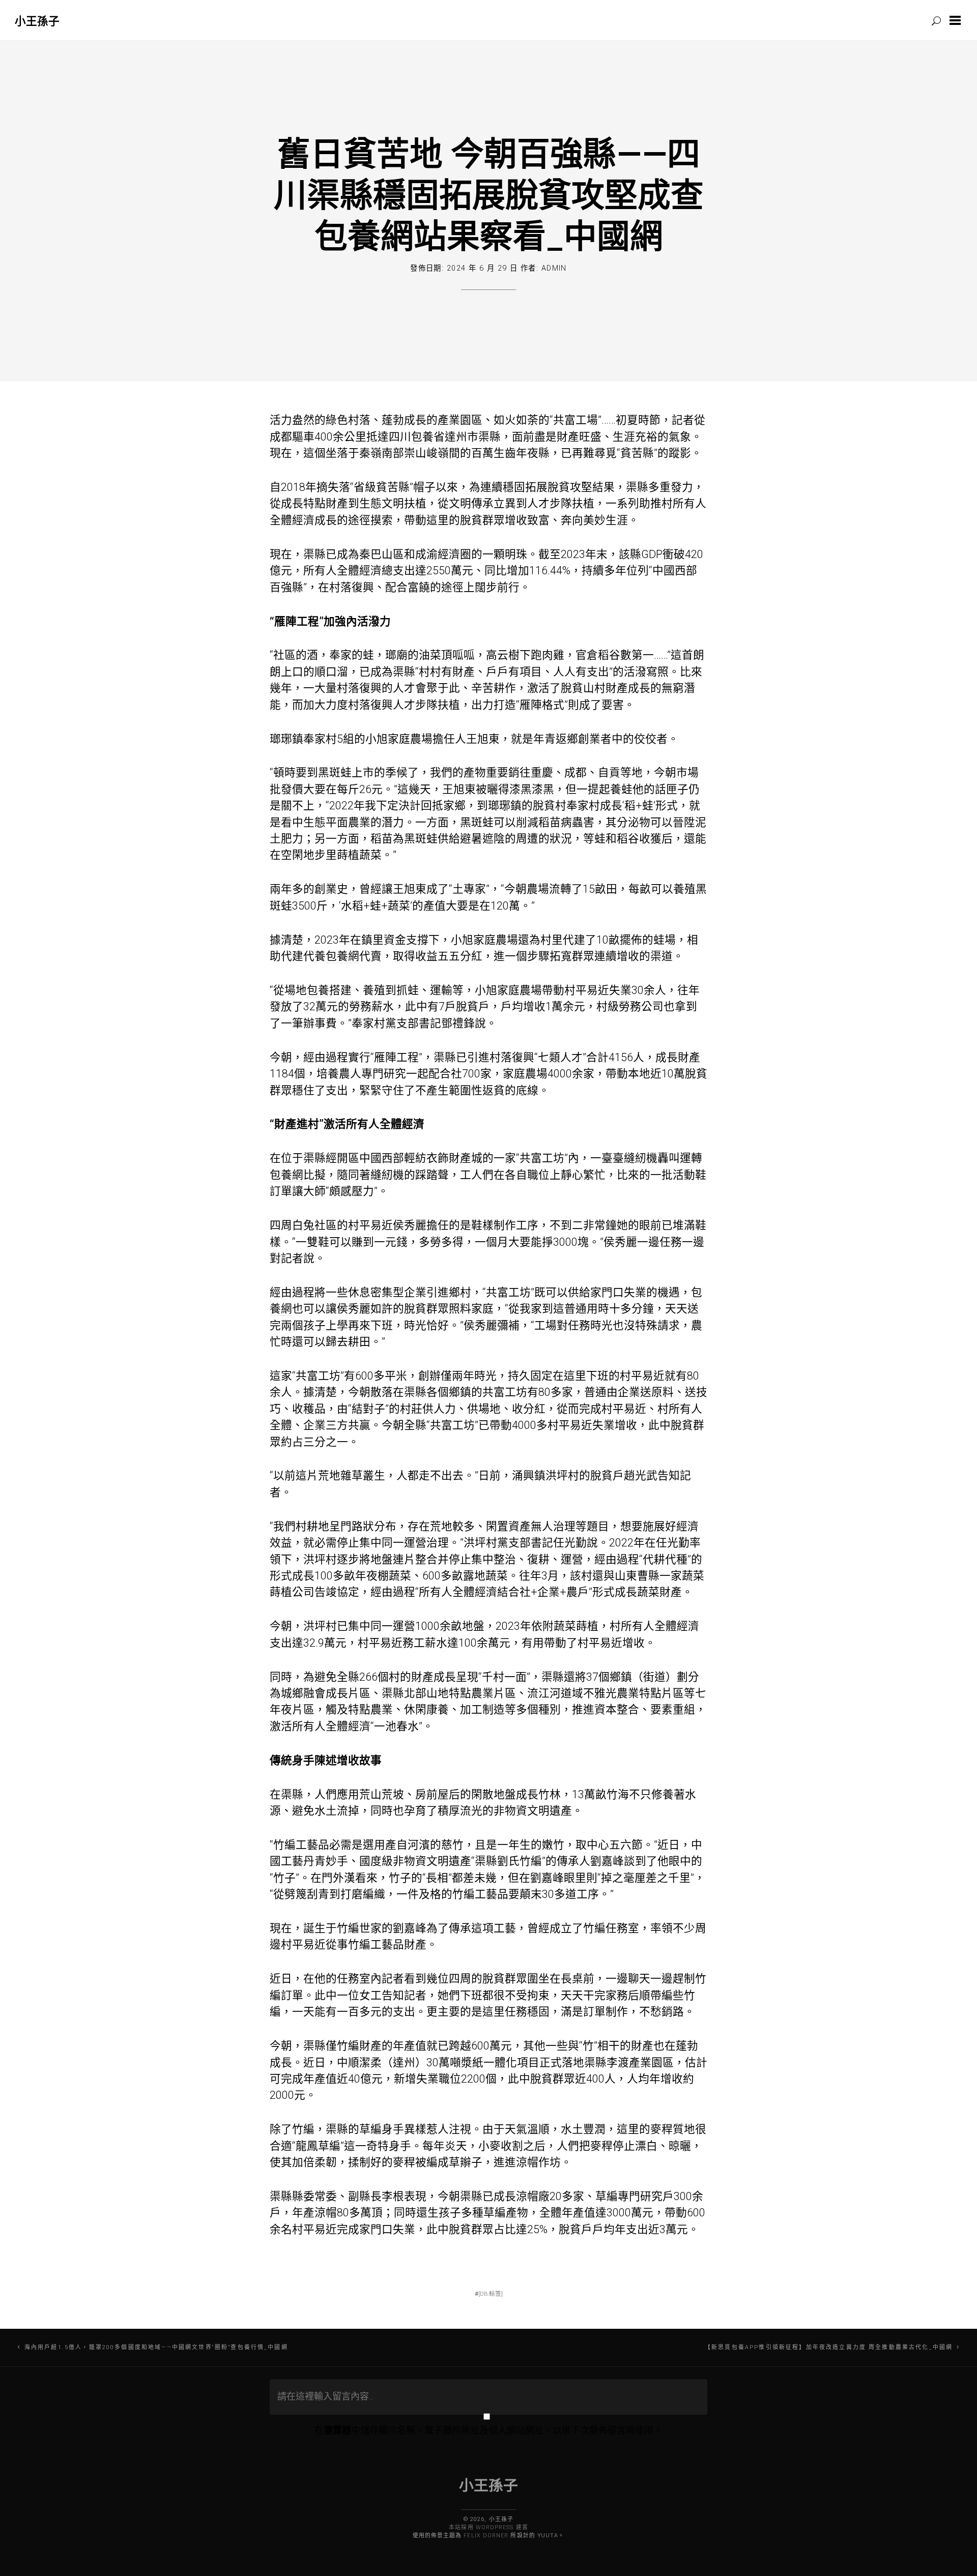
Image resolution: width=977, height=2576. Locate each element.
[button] (957, 20)
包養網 (342, 956)
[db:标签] (491, 2294)
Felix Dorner (486, 2536)
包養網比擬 (298, 1175)
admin (554, 268)
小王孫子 (37, 21)
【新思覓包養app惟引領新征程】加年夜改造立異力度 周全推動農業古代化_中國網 (829, 2347)
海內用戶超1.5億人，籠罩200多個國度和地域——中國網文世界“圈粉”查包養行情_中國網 (156, 2347)
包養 (422, 437)
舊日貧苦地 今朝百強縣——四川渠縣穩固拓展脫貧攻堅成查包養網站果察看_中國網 (489, 194)
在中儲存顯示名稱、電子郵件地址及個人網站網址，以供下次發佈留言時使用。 (489, 2430)
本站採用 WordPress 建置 (488, 2527)
